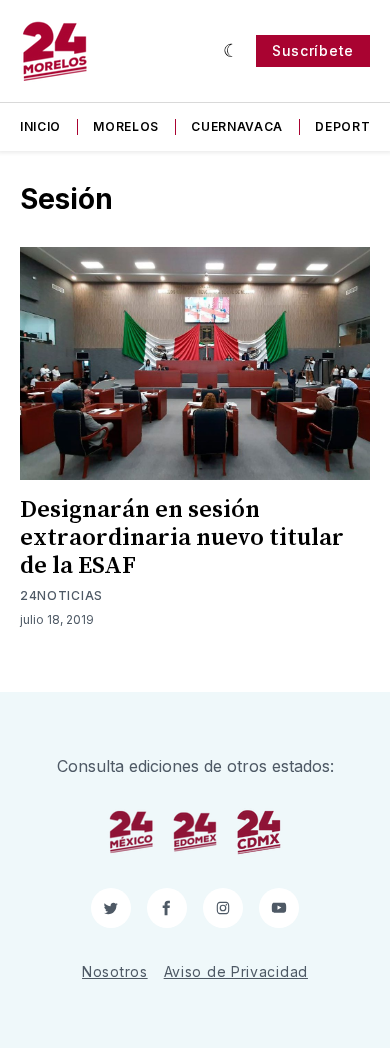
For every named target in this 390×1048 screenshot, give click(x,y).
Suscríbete (313, 50)
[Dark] (231, 51)
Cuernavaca (237, 126)
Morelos (126, 126)
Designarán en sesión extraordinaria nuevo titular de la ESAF (182, 538)
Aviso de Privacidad (236, 971)
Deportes (351, 126)
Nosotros (115, 971)
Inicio (40, 126)
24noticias (61, 595)
